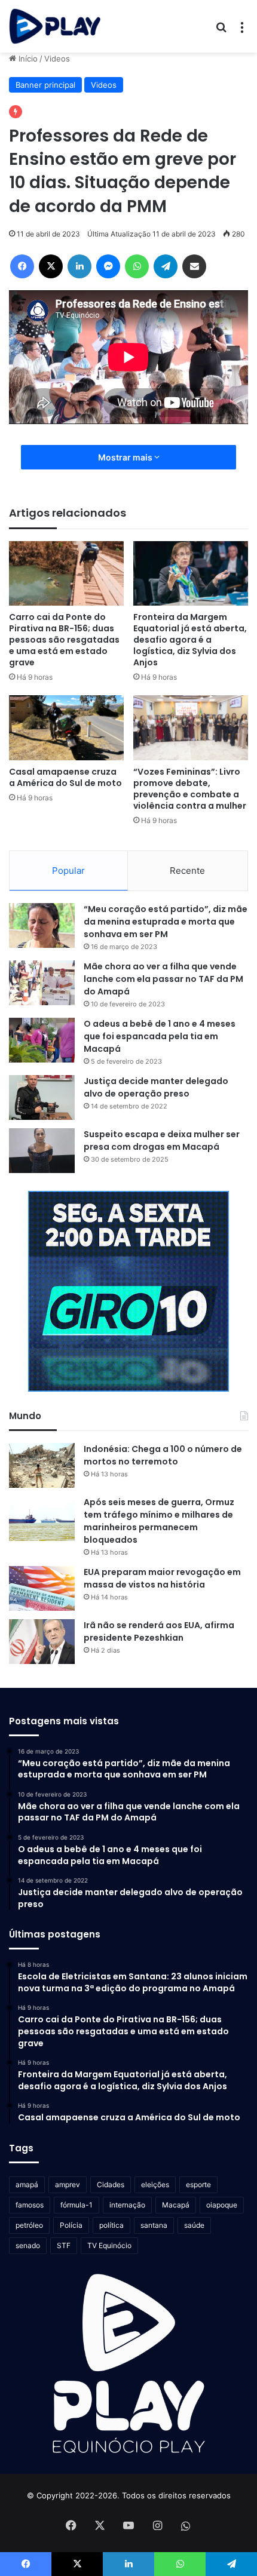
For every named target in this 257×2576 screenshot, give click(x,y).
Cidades (111, 2184)
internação (127, 2205)
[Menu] (242, 31)
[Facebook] (22, 266)
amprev (68, 2184)
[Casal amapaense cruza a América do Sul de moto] (66, 727)
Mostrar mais (126, 457)
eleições (155, 2184)
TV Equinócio (109, 2245)
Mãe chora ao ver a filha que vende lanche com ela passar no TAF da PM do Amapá (163, 979)
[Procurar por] (221, 31)
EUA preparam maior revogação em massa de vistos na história (162, 1578)
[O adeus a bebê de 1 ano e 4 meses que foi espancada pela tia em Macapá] (42, 1040)
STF (64, 2245)
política (111, 2225)
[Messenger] (108, 266)
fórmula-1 (77, 2205)
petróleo (29, 2225)
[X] (51, 266)
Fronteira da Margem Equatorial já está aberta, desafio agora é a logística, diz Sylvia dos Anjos (190, 640)
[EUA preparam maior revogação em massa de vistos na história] (42, 1588)
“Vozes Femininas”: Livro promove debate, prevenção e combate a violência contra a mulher (190, 789)
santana (154, 2225)
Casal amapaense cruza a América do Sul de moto (65, 777)
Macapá (176, 2205)
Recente (187, 871)
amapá (27, 2184)
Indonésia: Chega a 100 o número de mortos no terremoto (163, 1455)
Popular (68, 871)
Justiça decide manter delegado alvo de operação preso (156, 1087)
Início (27, 59)
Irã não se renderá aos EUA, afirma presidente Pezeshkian (159, 1631)
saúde (194, 2225)
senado (28, 2245)
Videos (57, 59)
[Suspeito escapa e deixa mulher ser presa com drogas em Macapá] (42, 1151)
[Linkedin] (79, 266)
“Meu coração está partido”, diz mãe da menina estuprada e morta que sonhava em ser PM (166, 922)
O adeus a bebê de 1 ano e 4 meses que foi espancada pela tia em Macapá (160, 1036)
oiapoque (222, 2205)
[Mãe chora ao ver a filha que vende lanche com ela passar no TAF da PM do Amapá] (42, 983)
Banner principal (45, 85)
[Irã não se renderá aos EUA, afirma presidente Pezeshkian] (42, 1642)
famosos (30, 2205)
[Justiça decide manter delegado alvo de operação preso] (42, 1097)
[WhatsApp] (137, 266)
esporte (198, 2184)
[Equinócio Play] (55, 26)
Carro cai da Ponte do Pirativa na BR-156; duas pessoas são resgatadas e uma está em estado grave (64, 640)
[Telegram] (166, 266)
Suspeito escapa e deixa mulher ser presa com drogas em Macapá (162, 1140)
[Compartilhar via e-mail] (194, 266)
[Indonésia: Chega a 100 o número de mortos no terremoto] (42, 1465)
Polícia (71, 2225)
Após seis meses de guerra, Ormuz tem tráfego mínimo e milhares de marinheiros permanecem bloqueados (159, 1521)
